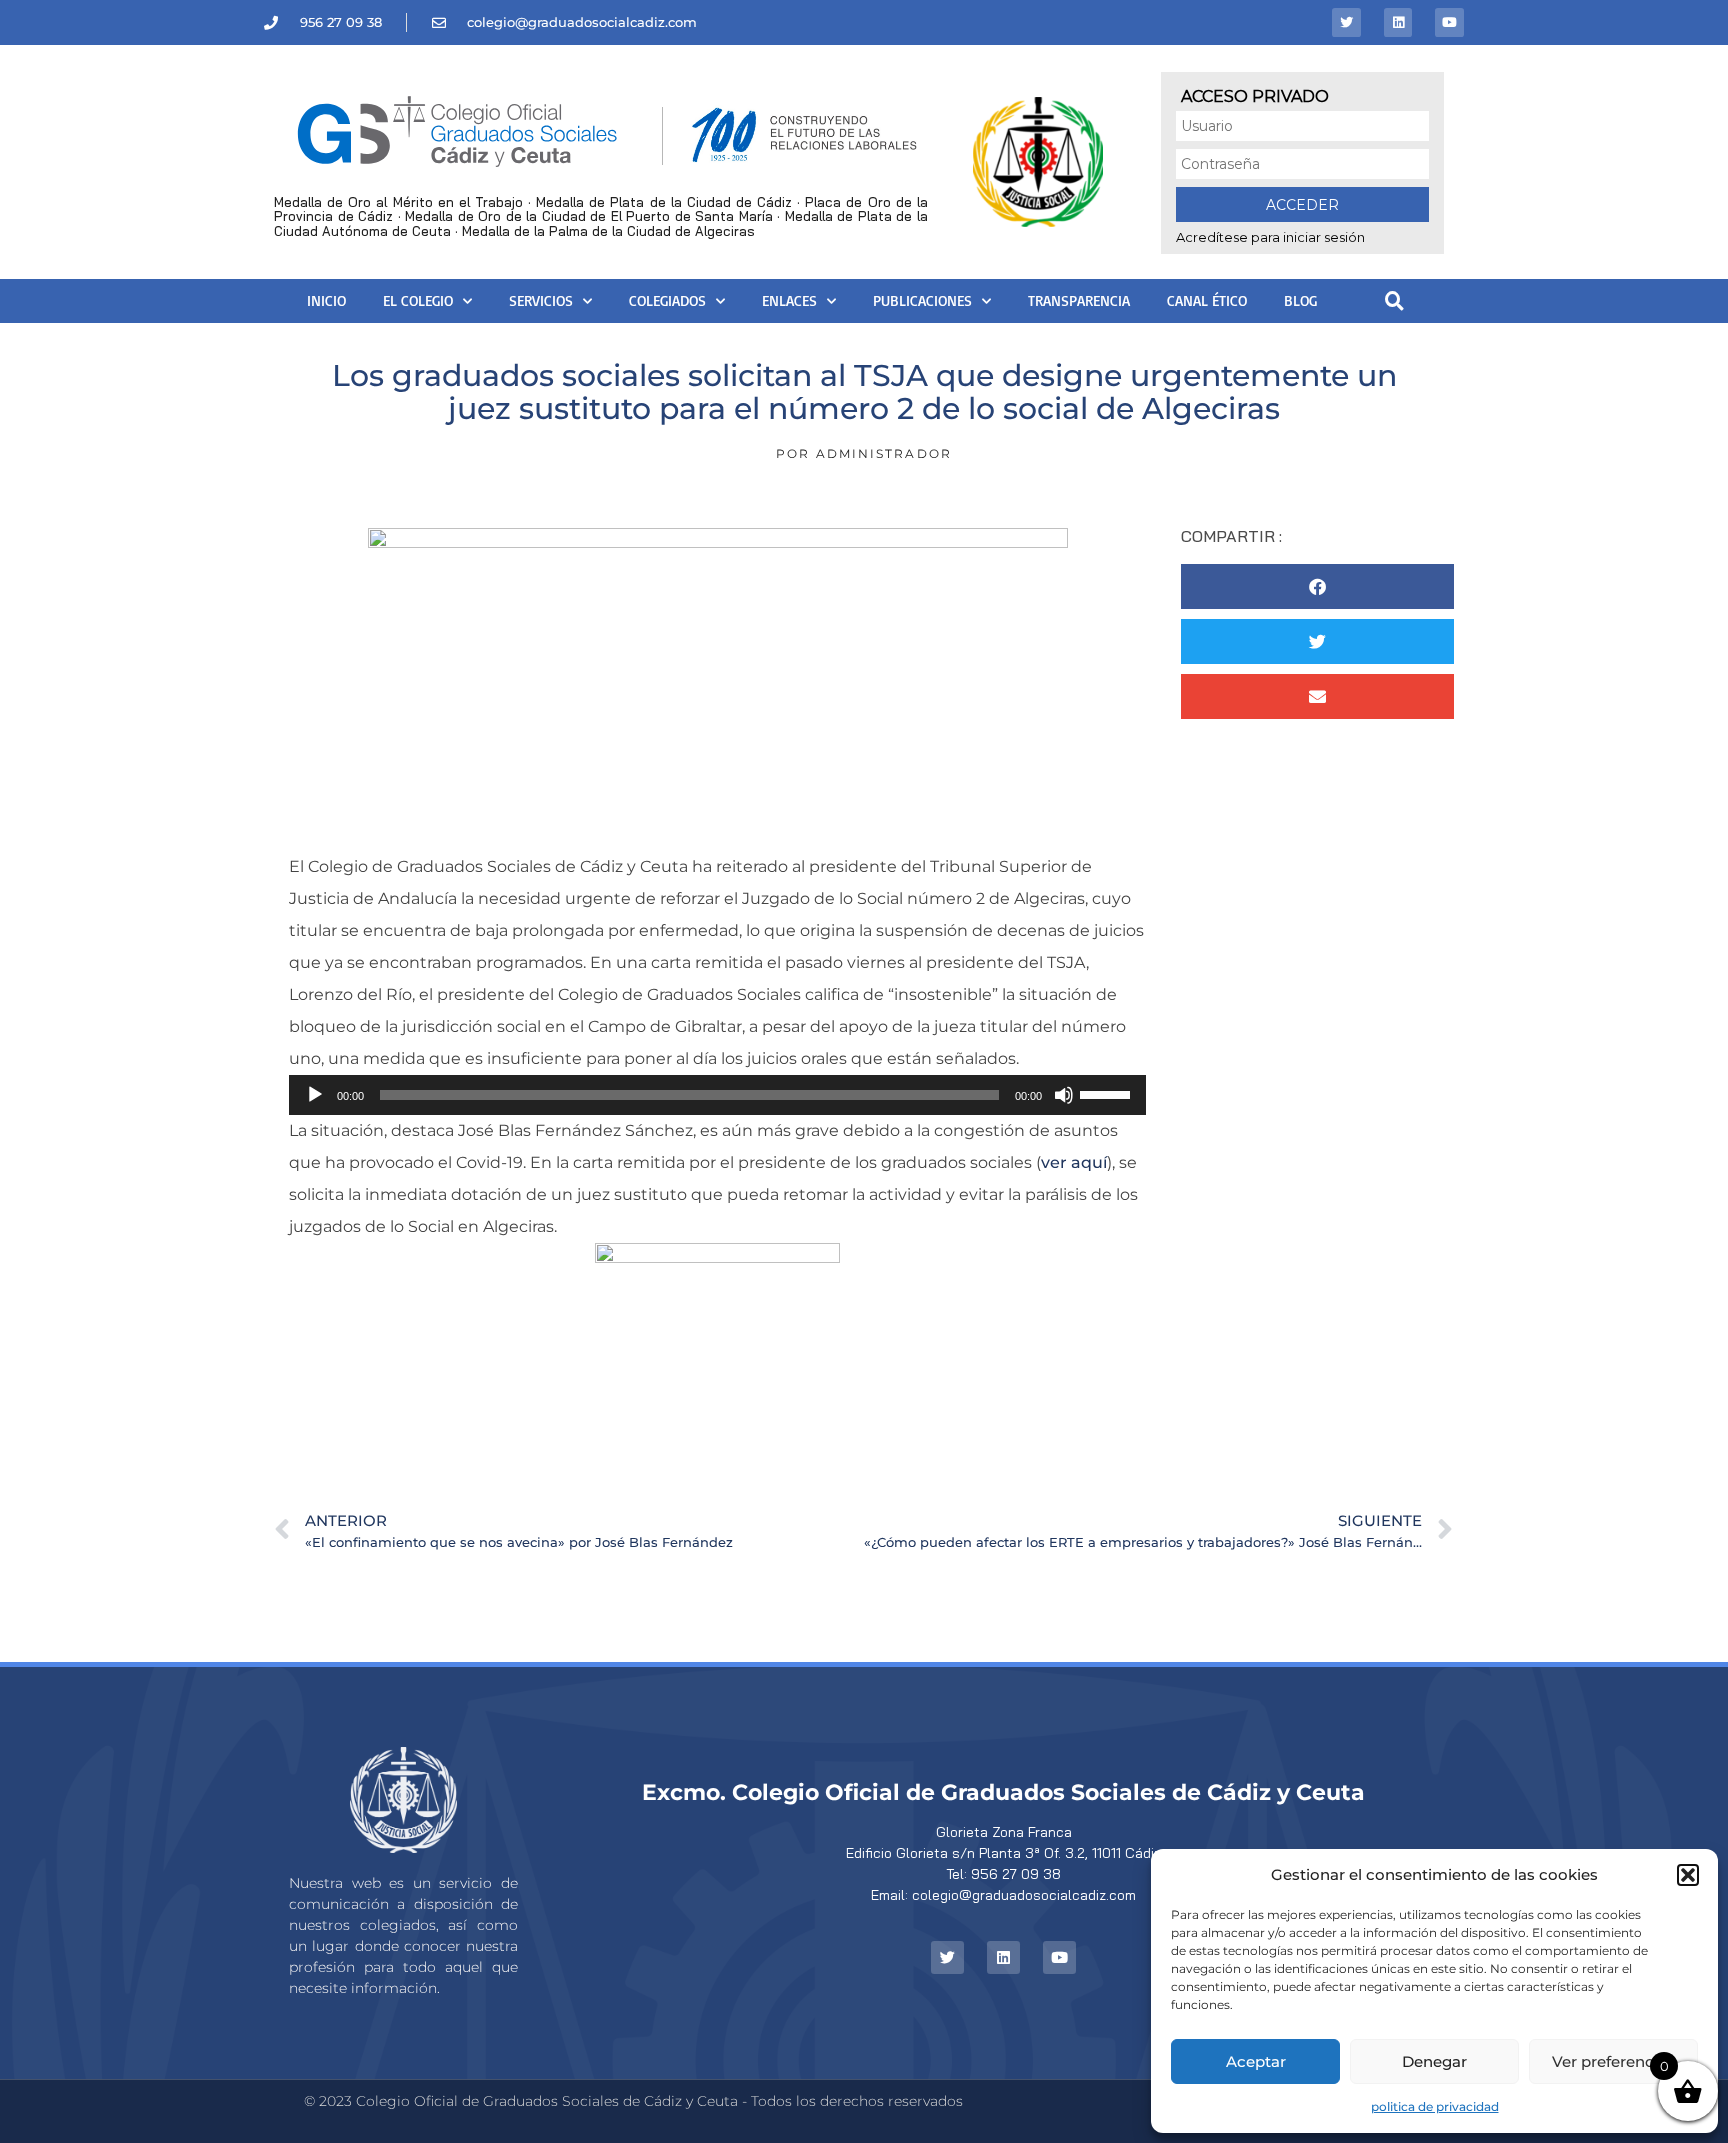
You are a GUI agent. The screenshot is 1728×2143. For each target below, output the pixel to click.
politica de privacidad (1435, 2106)
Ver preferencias (1613, 2061)
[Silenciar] (1064, 1095)
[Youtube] (1449, 22)
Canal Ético (1207, 300)
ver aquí (1074, 1162)
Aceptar (1256, 2061)
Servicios (541, 300)
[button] (1688, 1875)
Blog (1300, 300)
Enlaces (789, 300)
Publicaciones (922, 300)
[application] (717, 1095)
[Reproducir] (315, 1095)
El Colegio (418, 300)
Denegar (1434, 2061)
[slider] (1108, 1093)
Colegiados (667, 300)
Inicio (326, 300)
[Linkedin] (1398, 22)
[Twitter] (1346, 22)
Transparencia (1079, 300)
